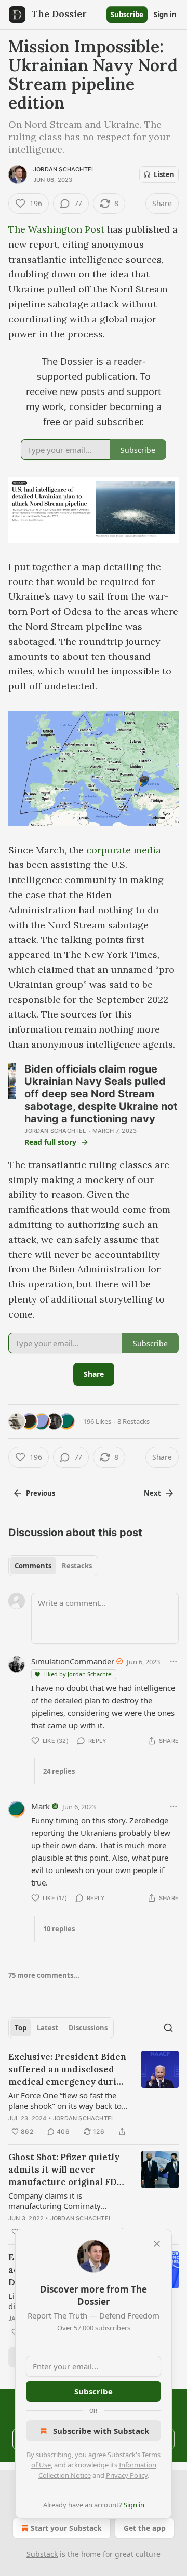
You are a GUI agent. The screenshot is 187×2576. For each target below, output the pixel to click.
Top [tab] (21, 2028)
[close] (157, 2244)
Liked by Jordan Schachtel (78, 1674)
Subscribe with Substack (101, 2431)
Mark (41, 1806)
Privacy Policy (127, 2475)
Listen (164, 174)
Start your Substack (66, 2528)
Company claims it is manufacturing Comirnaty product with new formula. (56, 2201)
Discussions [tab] (88, 2028)
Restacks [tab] (77, 1566)
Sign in (165, 15)
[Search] (168, 2028)
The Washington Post (56, 229)
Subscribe (127, 15)
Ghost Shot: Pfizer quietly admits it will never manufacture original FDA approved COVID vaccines (66, 2170)
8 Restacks (133, 1421)
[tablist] (53, 1566)
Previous (41, 1493)
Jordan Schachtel (64, 169)
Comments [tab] (33, 1566)
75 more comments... (44, 1975)
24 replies (59, 1771)
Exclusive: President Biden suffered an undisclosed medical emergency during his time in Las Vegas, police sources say (68, 2070)
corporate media (124, 850)
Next (152, 1493)
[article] (94, 2094)
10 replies (59, 1929)
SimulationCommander (73, 1661)
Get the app (145, 2528)
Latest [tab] (48, 2028)
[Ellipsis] (173, 1661)
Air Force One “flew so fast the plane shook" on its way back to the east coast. (65, 2100)
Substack (42, 2554)
